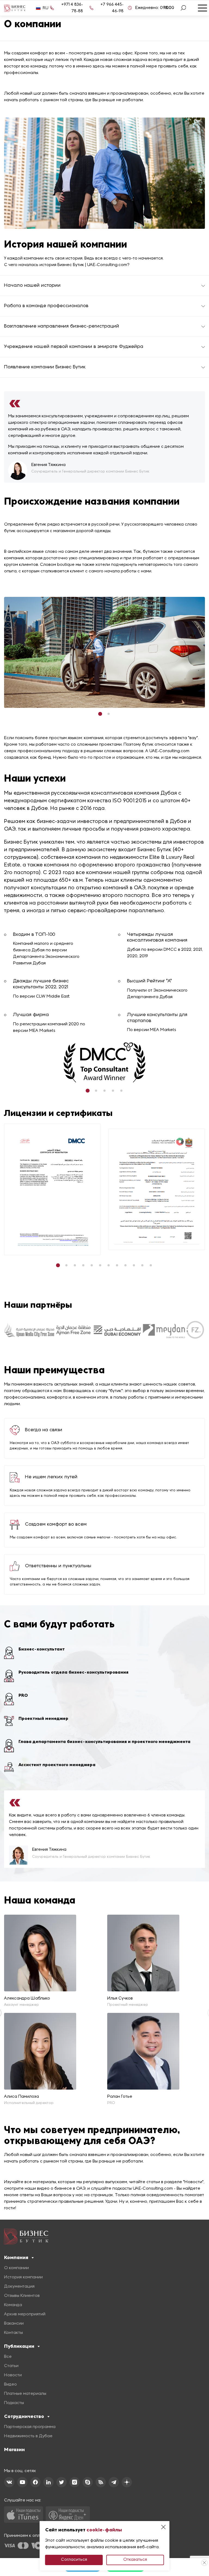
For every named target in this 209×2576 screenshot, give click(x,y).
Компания (16, 2257)
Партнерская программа (30, 2427)
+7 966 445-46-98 (112, 8)
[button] (100, 714)
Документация (19, 2287)
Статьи (11, 2366)
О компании (16, 2268)
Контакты (13, 2333)
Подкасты (14, 2403)
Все (8, 2357)
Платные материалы (25, 2394)
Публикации (19, 2346)
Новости (13, 2375)
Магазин (14, 2449)
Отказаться (135, 2560)
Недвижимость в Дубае (28, 2436)
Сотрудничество (24, 2416)
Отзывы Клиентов (22, 2296)
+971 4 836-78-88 (72, 8)
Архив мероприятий (25, 2314)
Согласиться (74, 2560)
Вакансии (14, 2324)
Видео (10, 2384)
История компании (23, 2277)
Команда (13, 2305)
